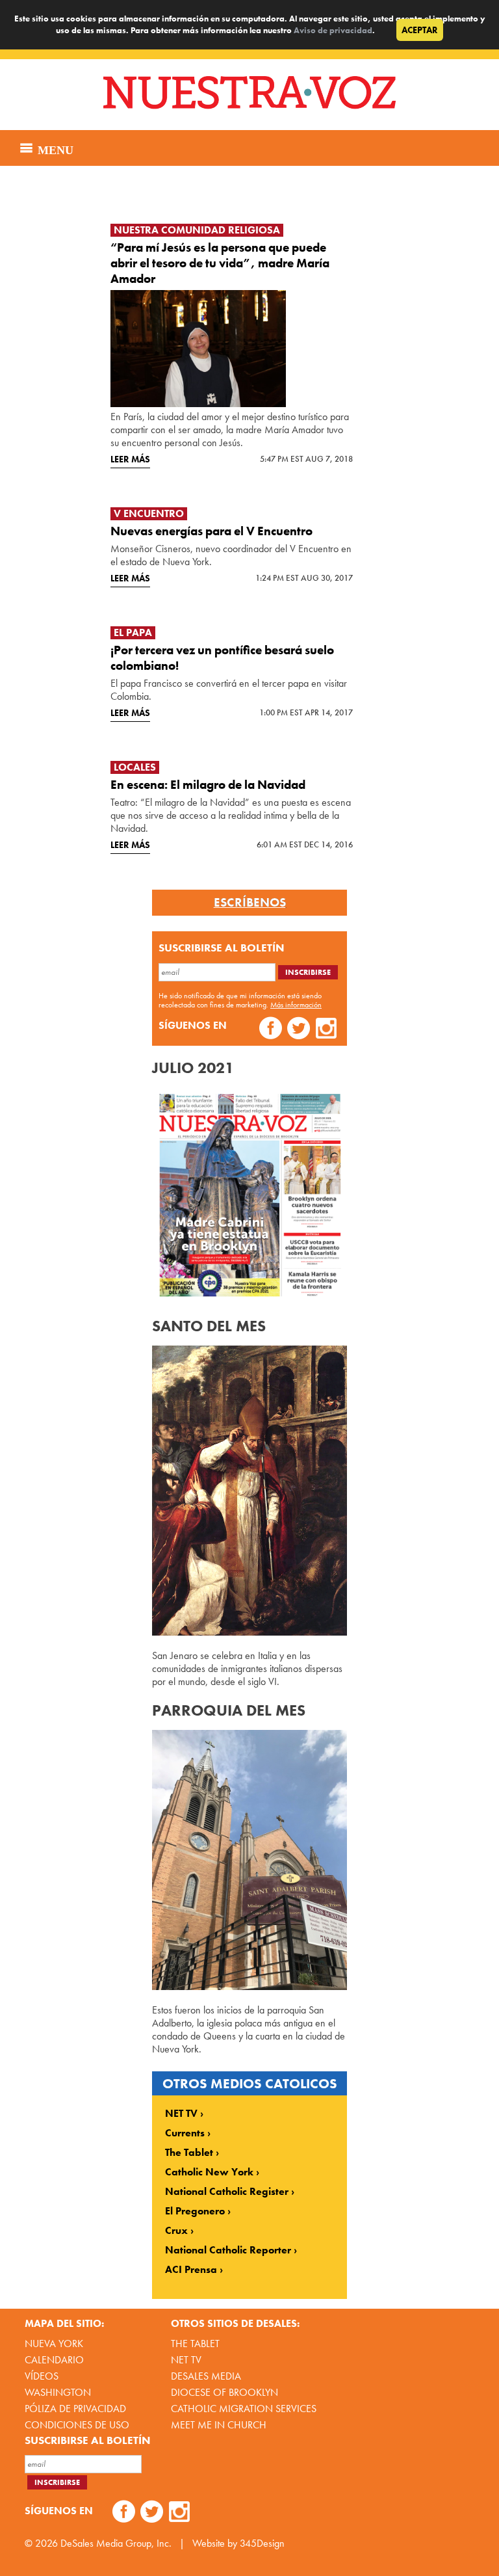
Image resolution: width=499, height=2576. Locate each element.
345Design (262, 2543)
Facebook (271, 1030)
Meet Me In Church (219, 2425)
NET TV (181, 2114)
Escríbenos (250, 903)
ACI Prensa (191, 2270)
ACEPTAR (420, 30)
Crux (176, 2231)
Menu (54, 148)
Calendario (54, 2360)
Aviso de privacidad (333, 30)
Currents (185, 2133)
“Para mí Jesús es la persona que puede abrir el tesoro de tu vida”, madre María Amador (220, 263)
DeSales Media (206, 2376)
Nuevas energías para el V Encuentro (211, 531)
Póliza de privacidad (75, 2409)
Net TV (186, 2360)
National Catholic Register (227, 2192)
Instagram (326, 1030)
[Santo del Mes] (249, 1632)
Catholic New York (209, 2172)
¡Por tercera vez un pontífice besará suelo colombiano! (222, 658)
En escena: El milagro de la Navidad (208, 785)
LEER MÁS (130, 459)
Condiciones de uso (77, 2425)
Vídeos (42, 2376)
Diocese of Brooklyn (224, 2392)
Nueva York (54, 2344)
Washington (58, 2392)
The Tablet (189, 2153)
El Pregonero (195, 2211)
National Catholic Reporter (228, 2250)
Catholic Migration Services (244, 2409)
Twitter (299, 1030)
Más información (296, 1005)
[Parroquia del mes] (249, 1986)
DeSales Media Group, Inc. (116, 2543)
